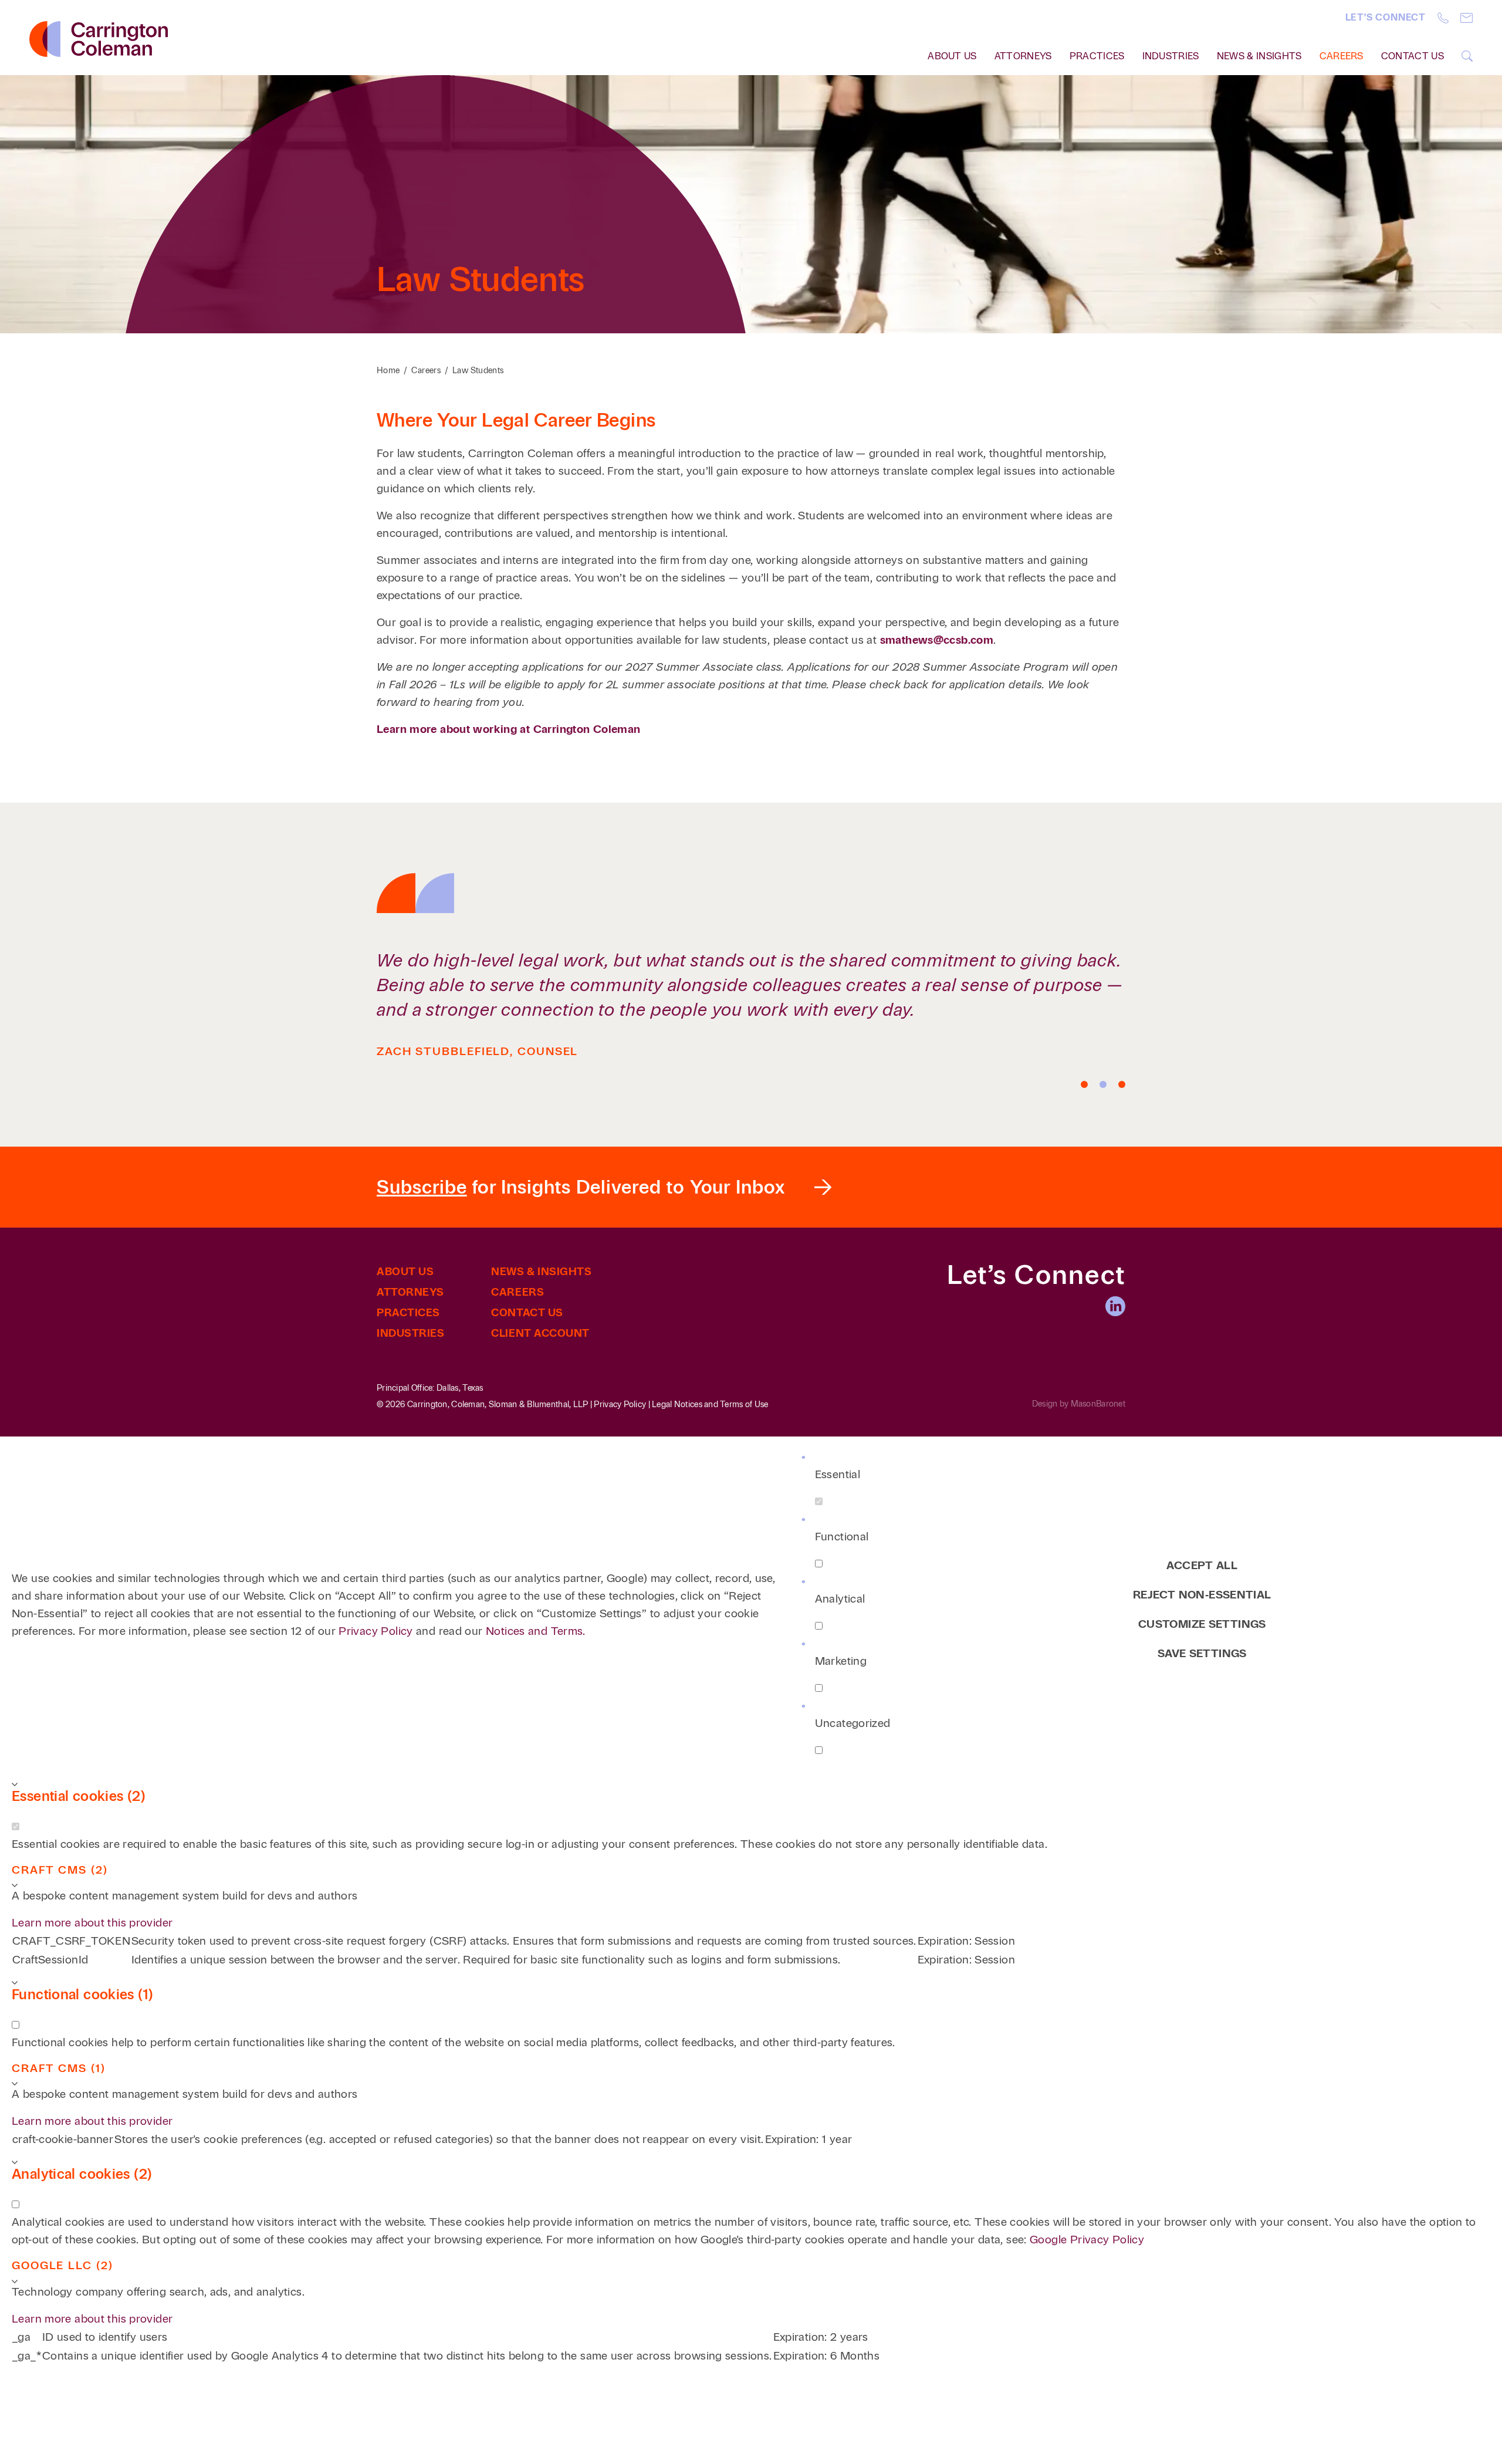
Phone (1443, 18)
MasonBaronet (1098, 1404)
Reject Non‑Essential (1202, 1595)
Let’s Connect (1386, 17)
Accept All (1202, 1565)
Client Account (540, 1333)
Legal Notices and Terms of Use (710, 1405)
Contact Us (1413, 56)
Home (388, 371)
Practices (1097, 56)
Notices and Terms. (536, 1631)
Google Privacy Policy (1087, 2240)
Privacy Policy (620, 1405)
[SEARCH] (1467, 56)
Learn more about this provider (92, 1923)
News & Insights (1259, 56)
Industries (1171, 56)
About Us (405, 1272)
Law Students (478, 371)
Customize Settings (1202, 1624)
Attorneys (1023, 56)
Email (1467, 18)
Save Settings (1202, 1653)
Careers (1342, 56)
